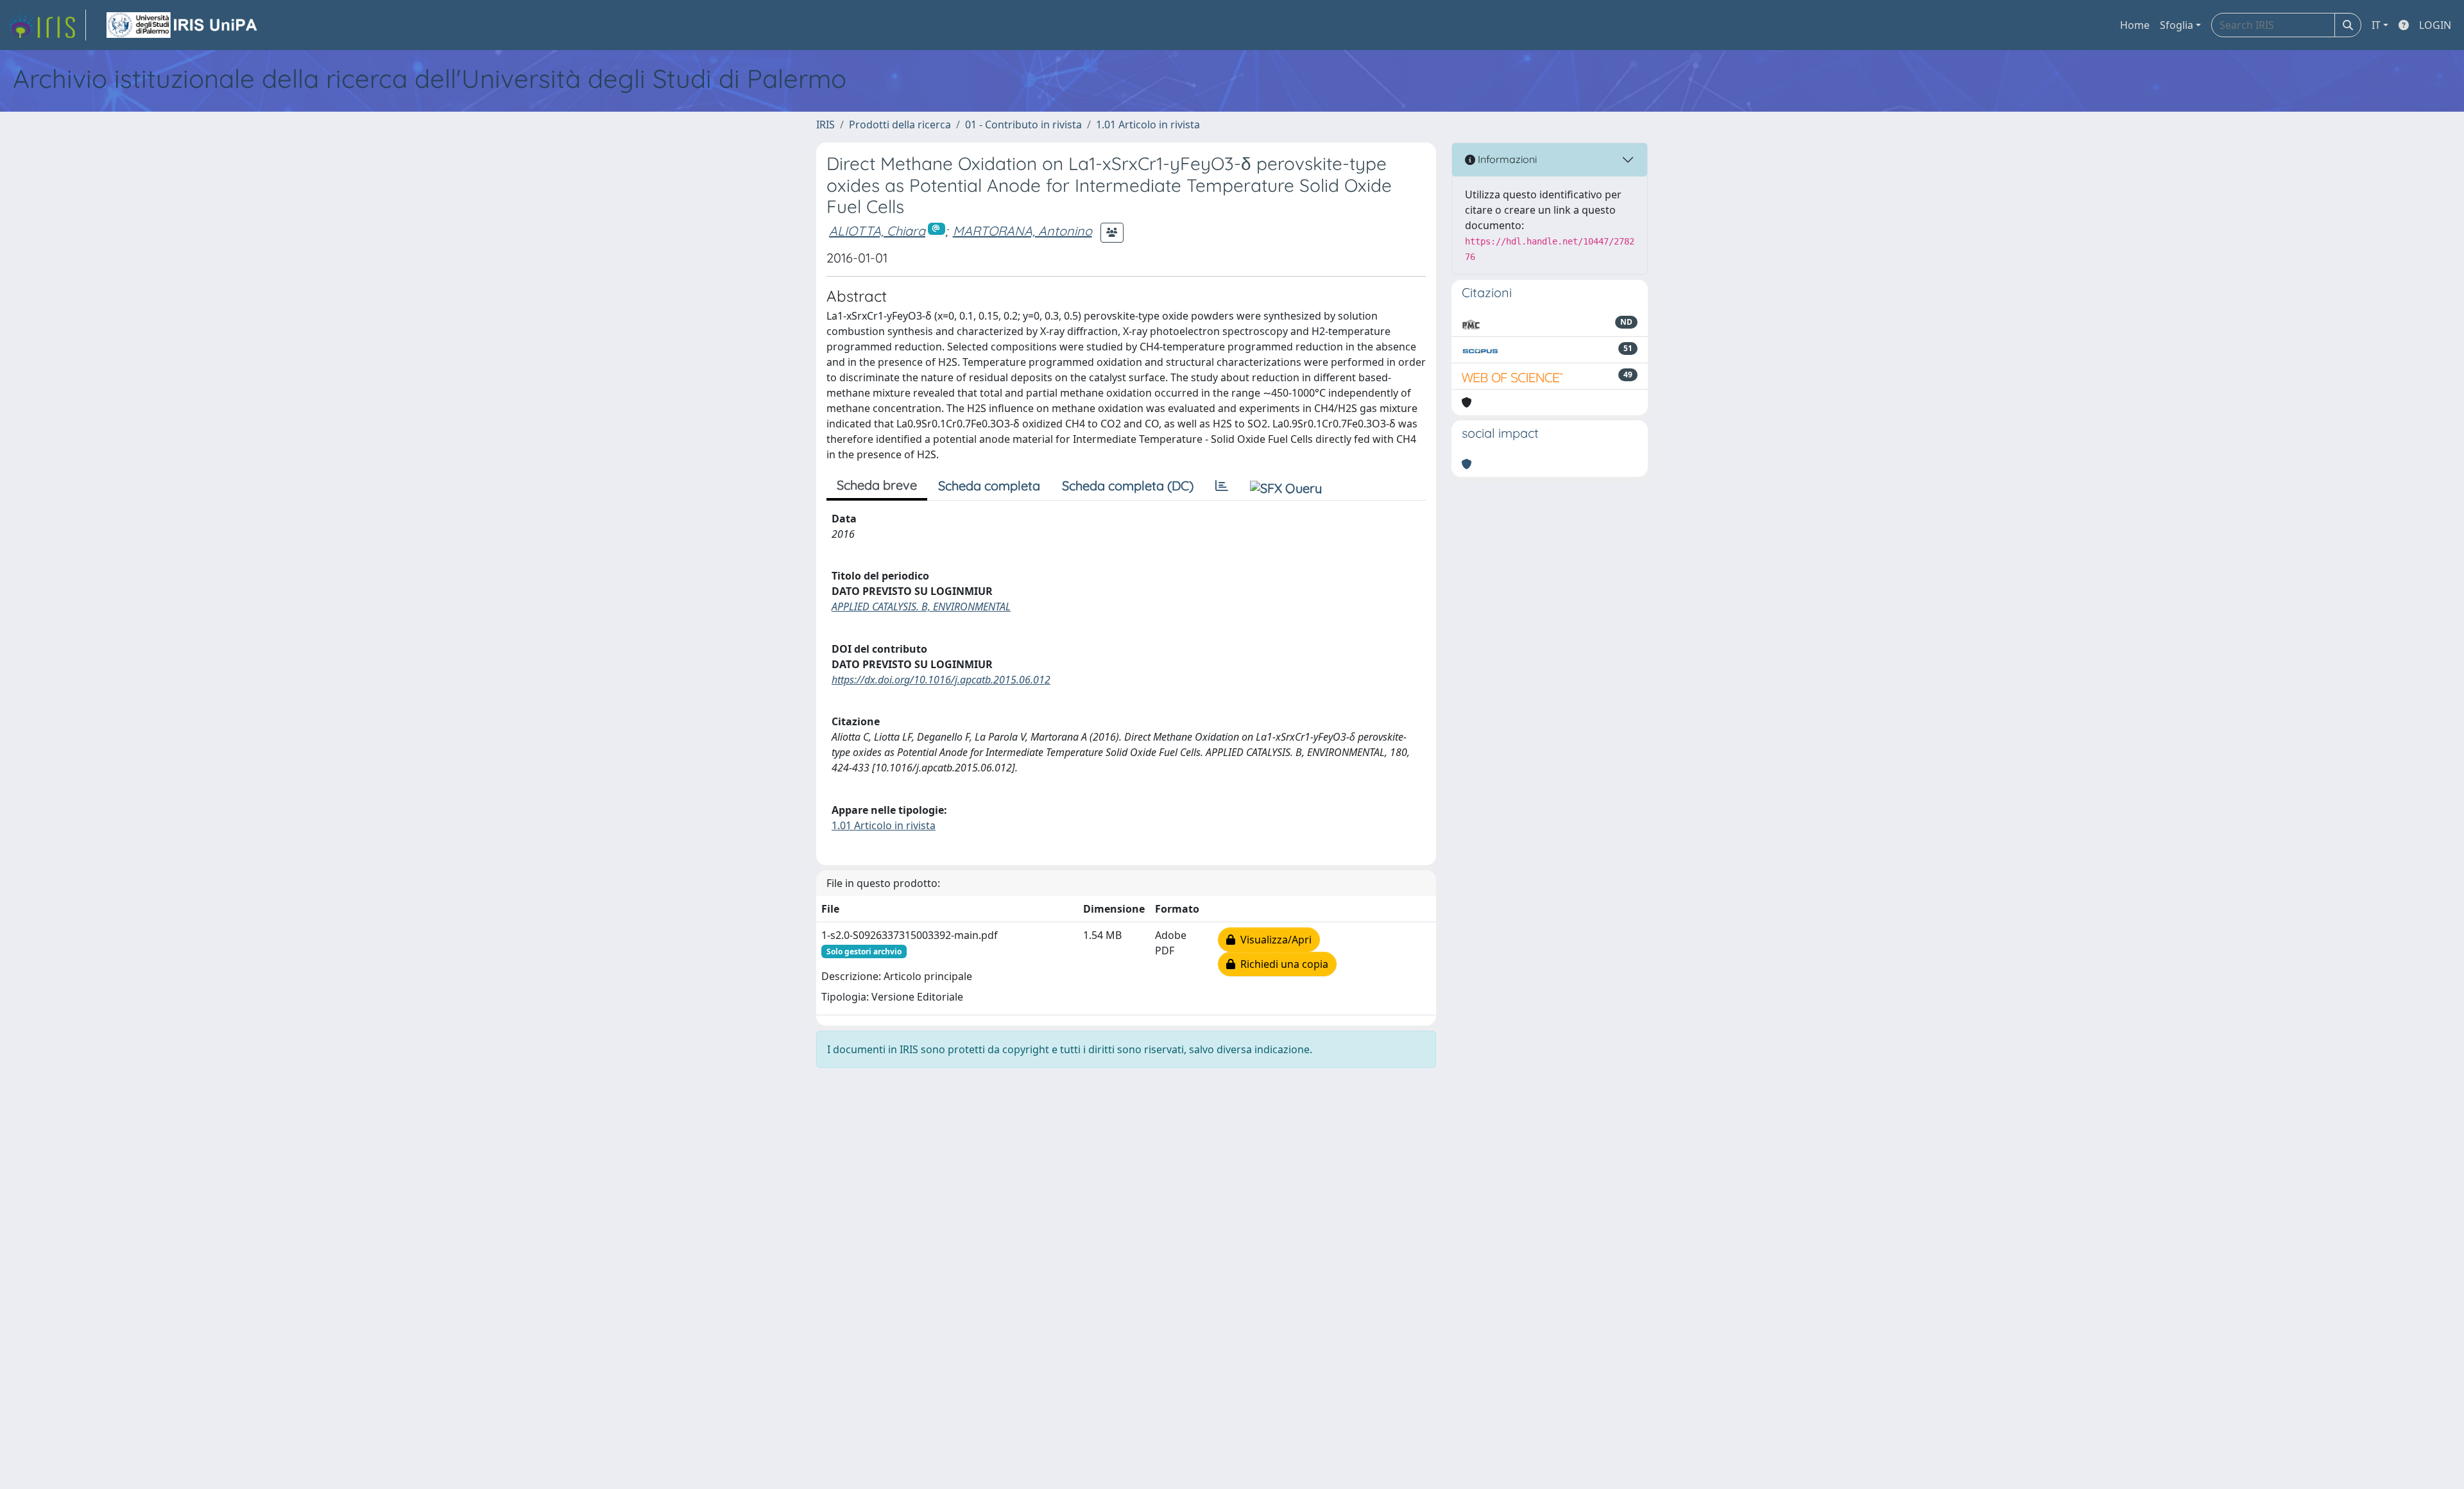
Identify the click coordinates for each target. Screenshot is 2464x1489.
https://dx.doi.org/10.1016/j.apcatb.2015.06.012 (941, 680)
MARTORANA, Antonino (1022, 231)
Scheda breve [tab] (877, 485)
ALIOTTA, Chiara (877, 231)
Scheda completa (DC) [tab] (1128, 486)
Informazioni (1506, 159)
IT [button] (2376, 25)
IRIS (826, 125)
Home (2135, 25)
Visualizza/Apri (1273, 940)
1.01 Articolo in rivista (1148, 125)
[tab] (1222, 486)
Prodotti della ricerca (900, 125)
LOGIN (2435, 25)
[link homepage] (47, 25)
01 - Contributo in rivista (1023, 125)
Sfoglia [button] (2177, 25)
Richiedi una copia (1282, 964)
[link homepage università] (183, 25)
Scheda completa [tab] (989, 486)
